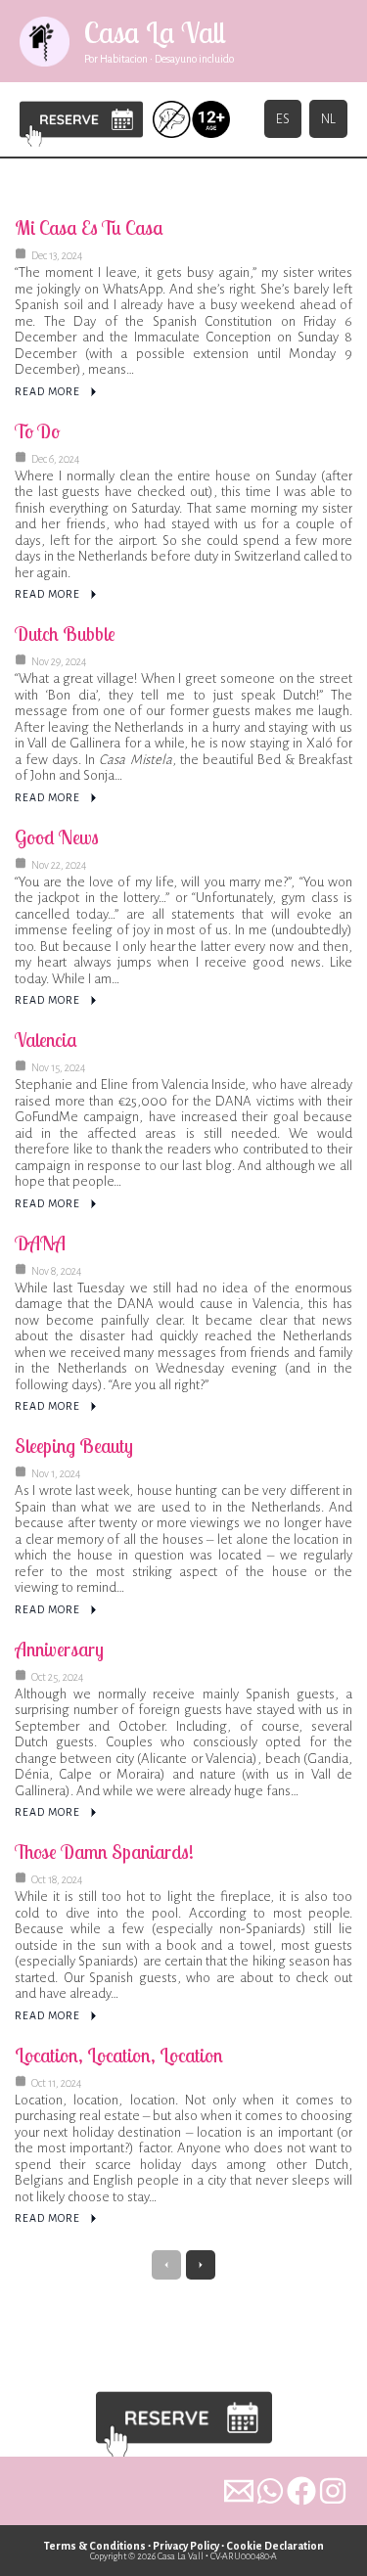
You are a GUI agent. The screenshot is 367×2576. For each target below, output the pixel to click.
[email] (239, 2491)
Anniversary (59, 1649)
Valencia (46, 1039)
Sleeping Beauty (74, 1446)
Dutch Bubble (65, 633)
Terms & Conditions (95, 2546)
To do (37, 431)
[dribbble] (333, 2491)
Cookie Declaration (275, 2546)
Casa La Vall (155, 32)
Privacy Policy (186, 2546)
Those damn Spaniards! (104, 1852)
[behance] (301, 2491)
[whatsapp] (270, 2491)
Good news (57, 837)
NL (328, 119)
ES (283, 119)
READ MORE (47, 391)
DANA (40, 1243)
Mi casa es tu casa (89, 227)
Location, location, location (119, 2055)
